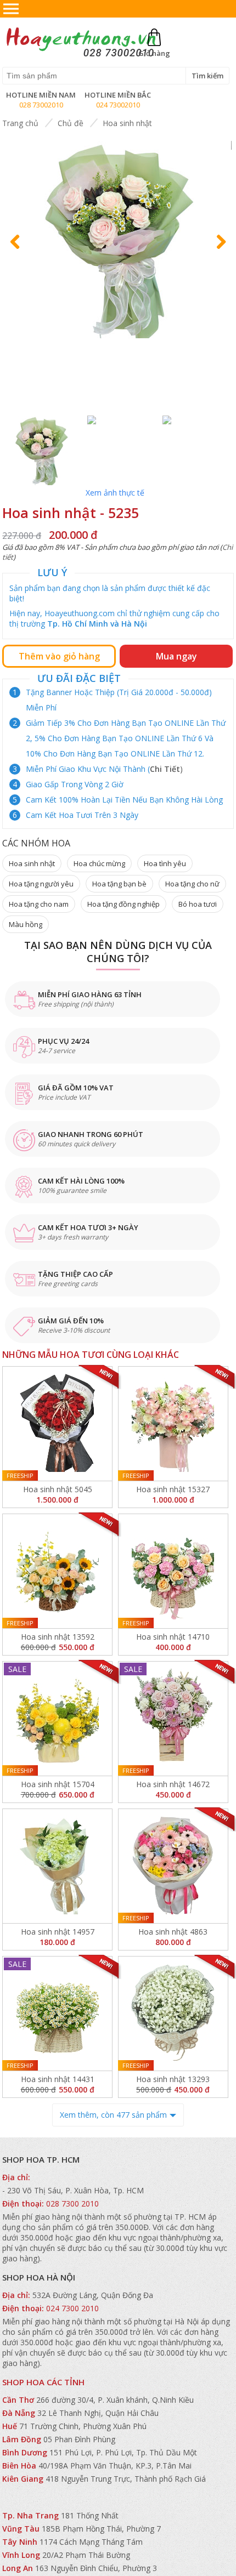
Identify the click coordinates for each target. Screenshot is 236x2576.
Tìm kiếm (207, 76)
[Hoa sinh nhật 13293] (173, 2014)
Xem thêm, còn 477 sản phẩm (113, 2115)
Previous (19, 252)
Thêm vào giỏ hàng (59, 656)
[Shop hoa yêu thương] (80, 56)
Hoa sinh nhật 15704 (58, 1784)
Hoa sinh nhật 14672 (173, 1784)
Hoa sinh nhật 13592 (58, 1637)
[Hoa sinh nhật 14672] (173, 1719)
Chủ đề (71, 123)
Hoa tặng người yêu (41, 884)
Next (218, 252)
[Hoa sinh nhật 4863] (173, 1866)
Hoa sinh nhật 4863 (173, 1932)
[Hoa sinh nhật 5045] (57, 1424)
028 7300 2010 (72, 2203)
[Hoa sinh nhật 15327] (173, 1424)
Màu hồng (26, 924)
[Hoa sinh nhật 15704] (57, 1719)
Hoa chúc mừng (99, 863)
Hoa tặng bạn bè (119, 884)
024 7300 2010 (72, 2308)
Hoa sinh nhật (127, 123)
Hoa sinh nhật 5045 (58, 1489)
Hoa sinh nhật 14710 (173, 1637)
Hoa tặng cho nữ (192, 884)
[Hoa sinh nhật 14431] (57, 2014)
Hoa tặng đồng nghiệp (123, 904)
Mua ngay (176, 656)
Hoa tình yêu (165, 863)
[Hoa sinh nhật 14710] (173, 1571)
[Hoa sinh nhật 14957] (57, 1866)
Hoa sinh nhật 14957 (58, 1932)
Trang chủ (20, 123)
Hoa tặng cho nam (39, 904)
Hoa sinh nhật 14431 (58, 2079)
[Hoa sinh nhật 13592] (57, 1571)
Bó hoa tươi (198, 904)
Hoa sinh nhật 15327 (173, 1489)
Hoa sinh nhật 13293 (173, 2079)
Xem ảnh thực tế (115, 493)
